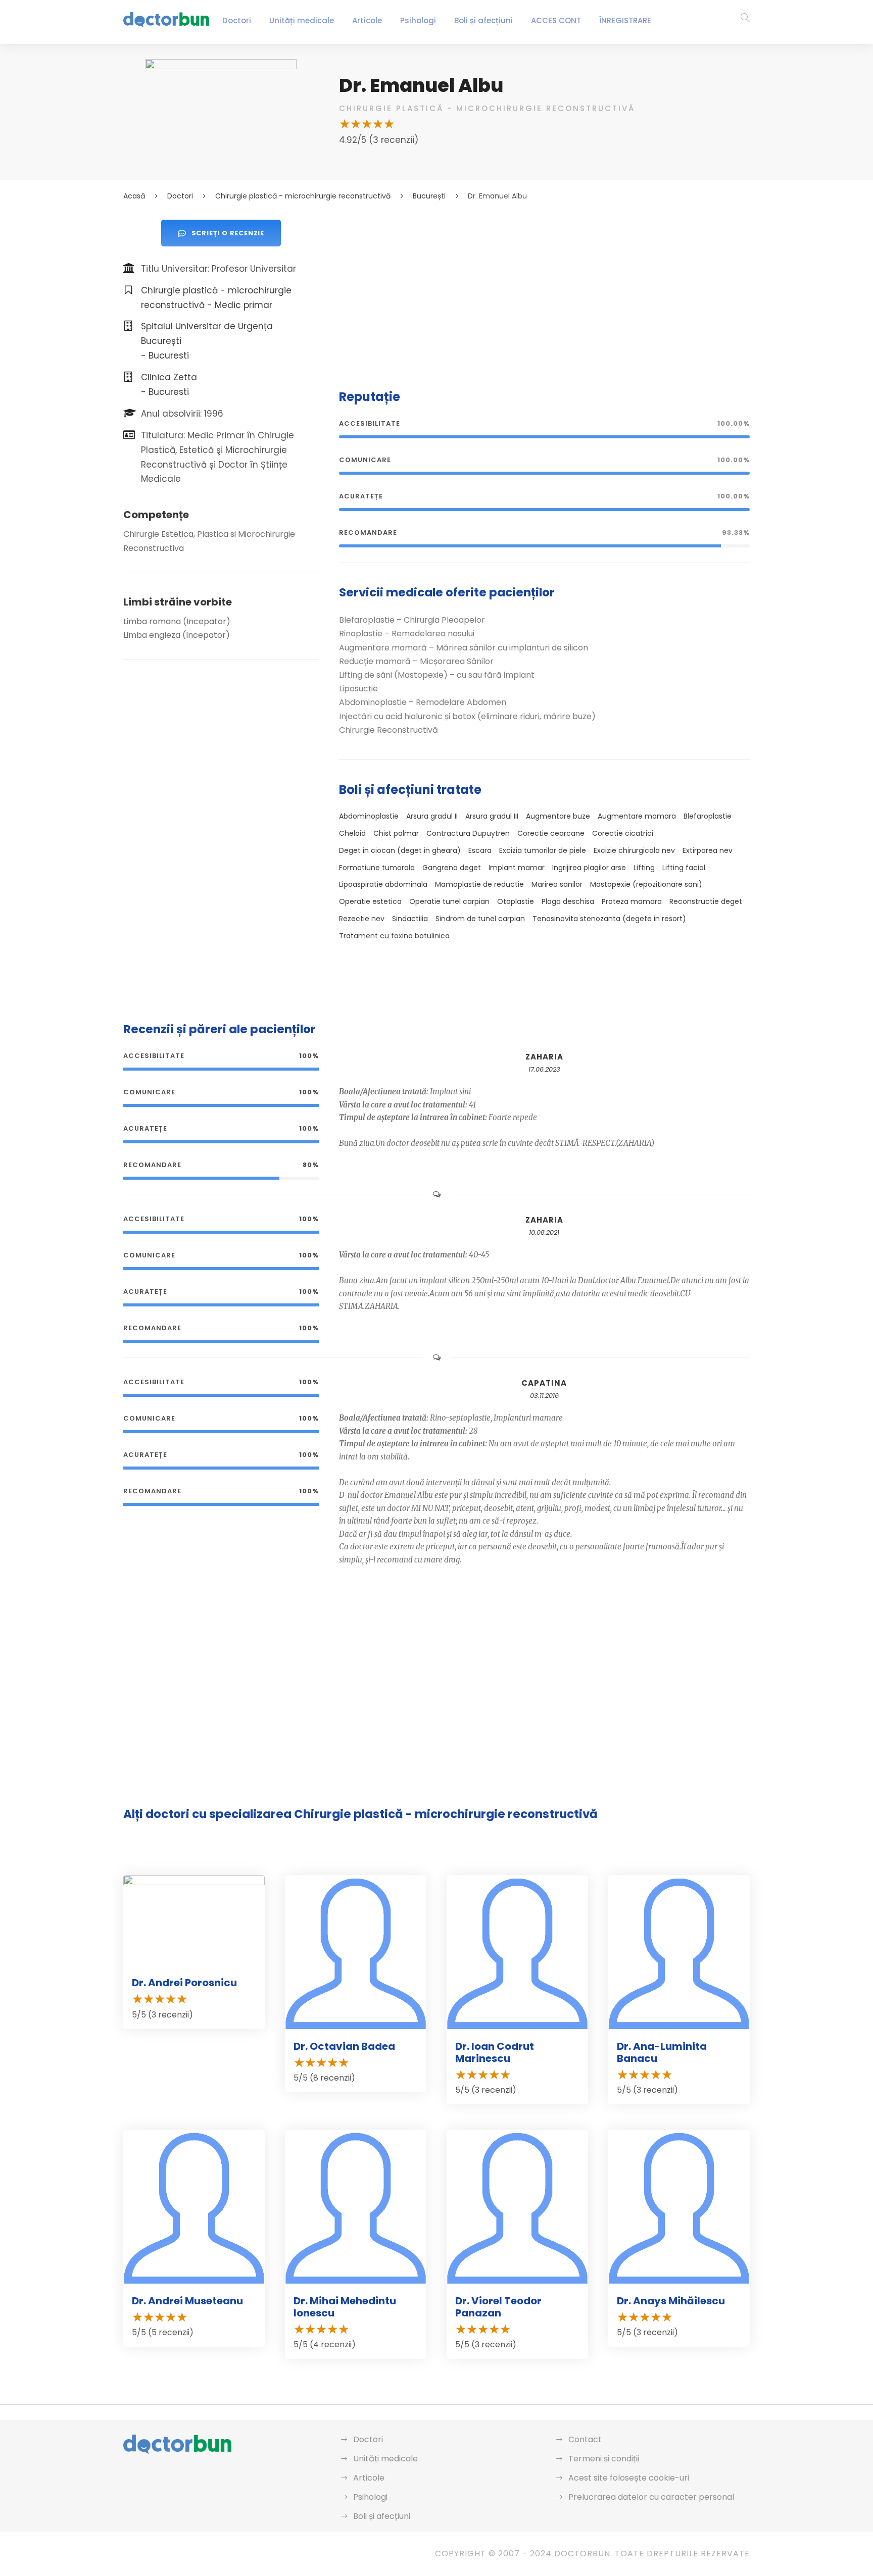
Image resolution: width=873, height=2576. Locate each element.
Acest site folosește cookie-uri (629, 2478)
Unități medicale (302, 20)
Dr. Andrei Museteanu (187, 2301)
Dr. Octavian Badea (344, 2046)
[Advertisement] (544, 290)
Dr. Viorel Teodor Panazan (498, 2307)
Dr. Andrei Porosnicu (184, 1983)
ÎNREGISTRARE (625, 20)
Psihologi (418, 20)
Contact (585, 2439)
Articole (367, 20)
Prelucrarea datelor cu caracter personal (651, 2497)
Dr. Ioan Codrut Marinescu (495, 2052)
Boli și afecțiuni (483, 20)
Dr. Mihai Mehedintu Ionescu (345, 2307)
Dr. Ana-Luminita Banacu (662, 2052)
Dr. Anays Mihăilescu (671, 2301)
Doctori (237, 20)
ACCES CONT (556, 20)
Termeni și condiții (604, 2459)
